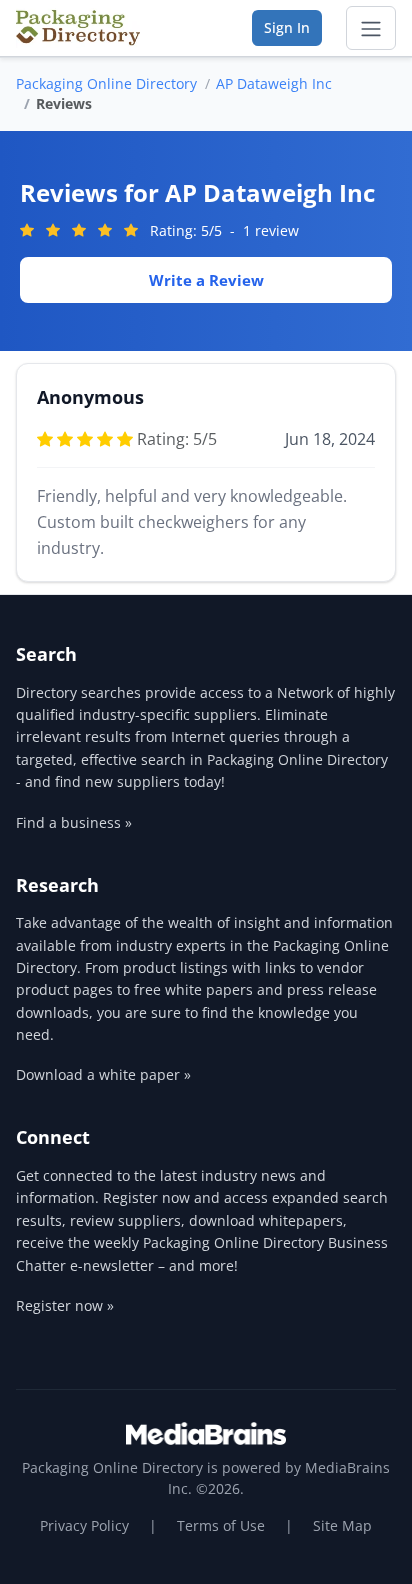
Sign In (287, 27)
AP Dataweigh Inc (274, 83)
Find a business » (74, 822)
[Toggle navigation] (371, 28)
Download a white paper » (103, 1074)
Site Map (342, 1525)
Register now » (65, 1305)
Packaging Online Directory (106, 83)
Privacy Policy (84, 1525)
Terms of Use (221, 1525)
